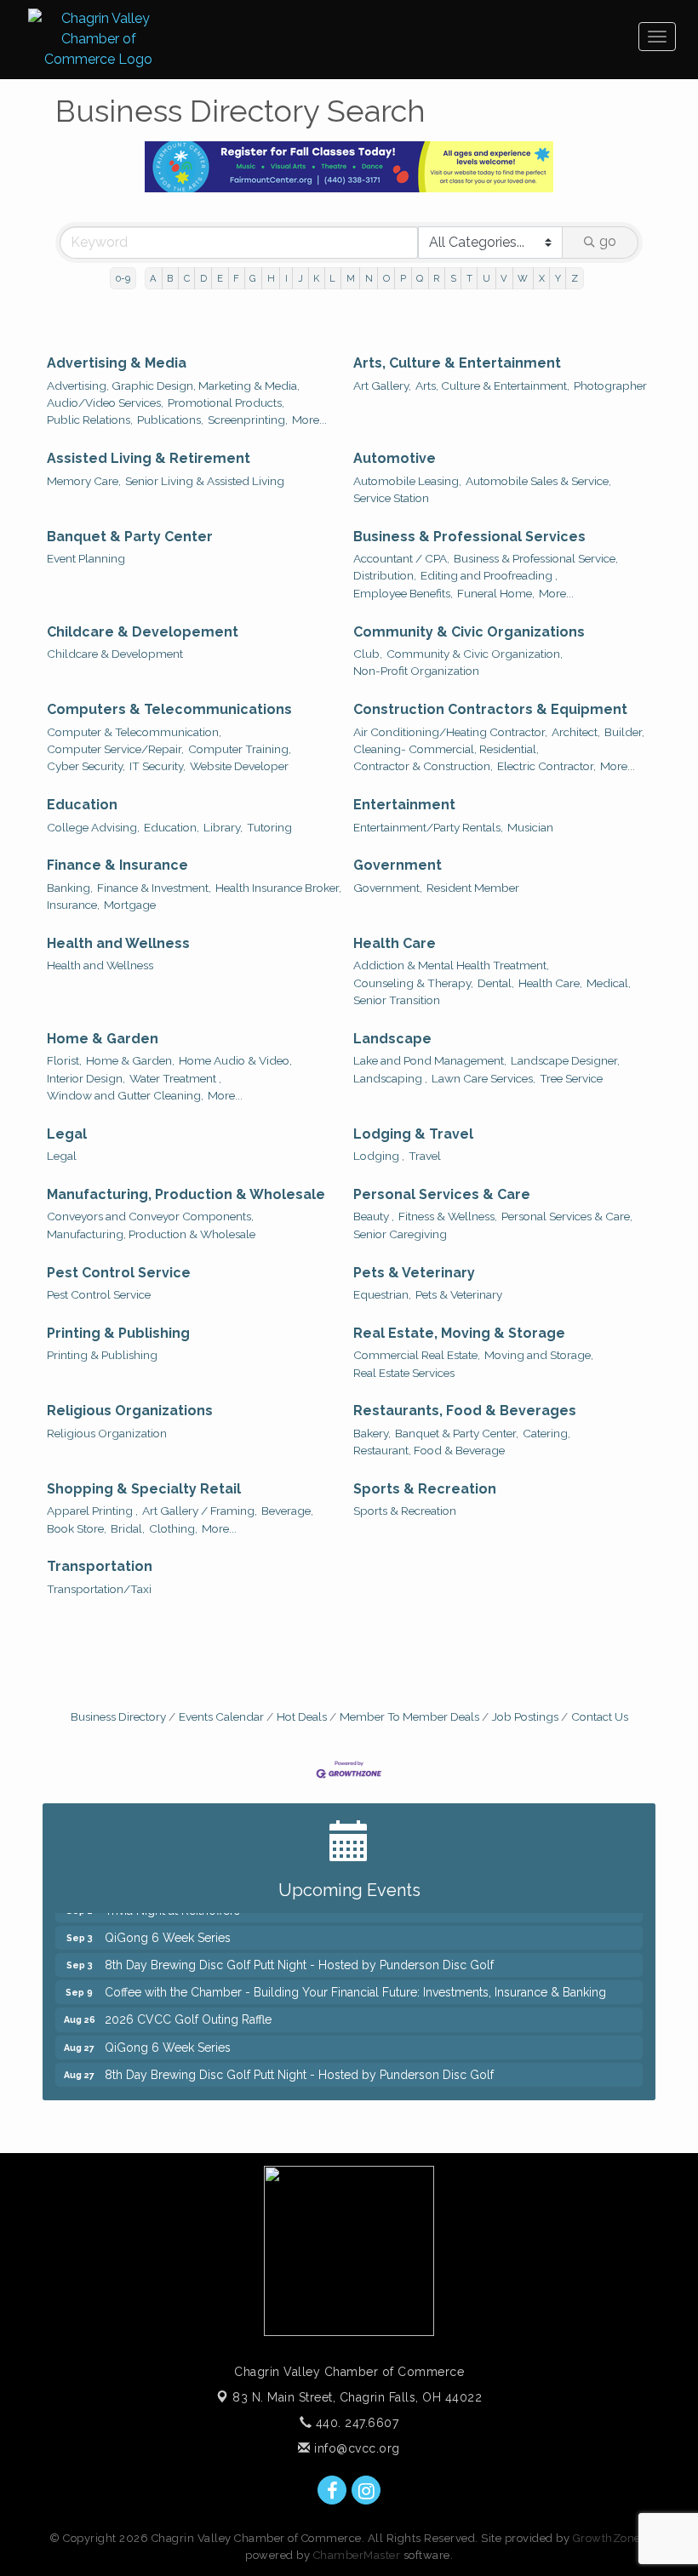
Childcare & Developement (143, 632)
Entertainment (404, 805)
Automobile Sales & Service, (538, 481)
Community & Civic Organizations (469, 632)
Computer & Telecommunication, (134, 732)
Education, (172, 827)
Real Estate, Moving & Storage (459, 1333)
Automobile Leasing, (407, 481)
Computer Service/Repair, (115, 749)
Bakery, (372, 1433)
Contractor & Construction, (423, 766)
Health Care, (550, 983)
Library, (223, 827)
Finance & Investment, (154, 888)
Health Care (395, 943)
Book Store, (77, 1528)
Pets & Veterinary (414, 1273)
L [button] (332, 278)
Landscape (392, 1039)
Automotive (395, 458)
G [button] (253, 278)
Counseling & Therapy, (413, 983)
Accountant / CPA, (401, 558)
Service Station (391, 498)
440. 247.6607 (355, 2423)
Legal (67, 1134)
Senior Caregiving (400, 1234)
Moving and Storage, (539, 1355)
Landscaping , (390, 1078)
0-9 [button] (123, 278)
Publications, (170, 420)
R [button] (436, 278)
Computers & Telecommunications (169, 709)
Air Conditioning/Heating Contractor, (450, 732)
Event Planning (86, 558)
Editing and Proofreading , (489, 575)
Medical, (609, 983)
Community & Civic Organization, (475, 654)
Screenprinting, (248, 420)
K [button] (316, 278)
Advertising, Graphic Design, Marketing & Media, (173, 386)
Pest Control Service (119, 1273)
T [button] (469, 278)
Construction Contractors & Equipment (490, 709)
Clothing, (173, 1528)
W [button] (523, 278)
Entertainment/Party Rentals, (428, 827)
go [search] (608, 241)
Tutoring (269, 827)
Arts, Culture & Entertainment (457, 363)
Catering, (546, 1433)
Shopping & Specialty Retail (144, 1489)
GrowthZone (607, 2538)
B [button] (170, 278)
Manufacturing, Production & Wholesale (186, 1194)
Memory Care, (84, 481)
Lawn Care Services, (483, 1078)
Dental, (496, 983)
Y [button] (558, 278)
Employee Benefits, (403, 593)
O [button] (386, 278)
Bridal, (128, 1528)
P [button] (403, 278)
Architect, (576, 732)
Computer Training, (240, 749)
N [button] (369, 278)
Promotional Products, (226, 403)
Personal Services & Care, (567, 1216)
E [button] (220, 278)
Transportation (100, 1566)
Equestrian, (382, 1294)
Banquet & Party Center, (457, 1433)
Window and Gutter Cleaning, (125, 1095)
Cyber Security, (86, 766)
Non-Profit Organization (416, 671)
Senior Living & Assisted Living (205, 481)
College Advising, (93, 827)
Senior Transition (397, 1000)
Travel (425, 1156)
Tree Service (571, 1078)
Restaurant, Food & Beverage (429, 1450)
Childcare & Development (115, 654)
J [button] (300, 278)
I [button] (286, 278)
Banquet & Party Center (130, 537)
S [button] (453, 278)
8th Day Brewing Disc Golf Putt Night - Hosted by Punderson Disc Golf (299, 1953)
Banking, (70, 888)
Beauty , (374, 1216)
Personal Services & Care (442, 1194)
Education (82, 805)
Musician (530, 827)
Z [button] (575, 278)
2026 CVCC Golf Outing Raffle (188, 2008)
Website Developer (239, 766)
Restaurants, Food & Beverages (465, 1411)
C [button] (187, 278)
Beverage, (287, 1511)
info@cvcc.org (355, 2448)
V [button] (504, 278)
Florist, (64, 1060)
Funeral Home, (496, 593)
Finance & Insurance (117, 865)
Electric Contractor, (546, 766)
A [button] (153, 278)
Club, (368, 654)
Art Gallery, (382, 386)
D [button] (203, 278)
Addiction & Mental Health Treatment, (451, 965)
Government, (388, 888)
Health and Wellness (118, 943)
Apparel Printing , (92, 1511)
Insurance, (73, 905)
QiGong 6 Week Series (168, 1926)
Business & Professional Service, (536, 558)
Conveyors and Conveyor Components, (150, 1216)
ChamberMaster (357, 2555)
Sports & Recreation (425, 1489)
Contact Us (600, 1716)
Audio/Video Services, (105, 403)
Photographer (610, 386)
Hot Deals (302, 1716)
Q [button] (420, 278)
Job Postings (525, 1716)
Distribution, (385, 575)
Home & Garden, (130, 1060)
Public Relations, (90, 420)
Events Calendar (221, 1716)
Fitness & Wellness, (448, 1216)
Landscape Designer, (565, 1060)
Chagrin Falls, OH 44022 (357, 2397)
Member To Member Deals (409, 1716)
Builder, (624, 732)
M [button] (351, 278)
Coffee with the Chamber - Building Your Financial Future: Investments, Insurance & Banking (355, 1980)
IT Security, (157, 766)
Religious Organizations (130, 1411)
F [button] (236, 278)
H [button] (271, 278)
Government (398, 865)
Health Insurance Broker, (278, 888)
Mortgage (130, 905)
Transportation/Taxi (99, 1589)
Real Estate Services (404, 1373)
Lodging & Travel (413, 1134)
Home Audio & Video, (235, 1060)
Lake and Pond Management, (430, 1060)
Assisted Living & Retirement (149, 458)
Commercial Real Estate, (417, 1355)
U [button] (486, 278)
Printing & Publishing (118, 1333)
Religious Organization (107, 1433)
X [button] (542, 278)
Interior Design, (86, 1078)
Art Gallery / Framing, (200, 1511)
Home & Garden (103, 1039)
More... (309, 420)
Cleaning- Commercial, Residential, (446, 749)
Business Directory (118, 1716)
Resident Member (473, 888)
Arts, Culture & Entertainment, (492, 386)
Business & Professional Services (469, 537)
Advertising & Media (117, 363)
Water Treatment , (175, 1078)
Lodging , (379, 1156)
